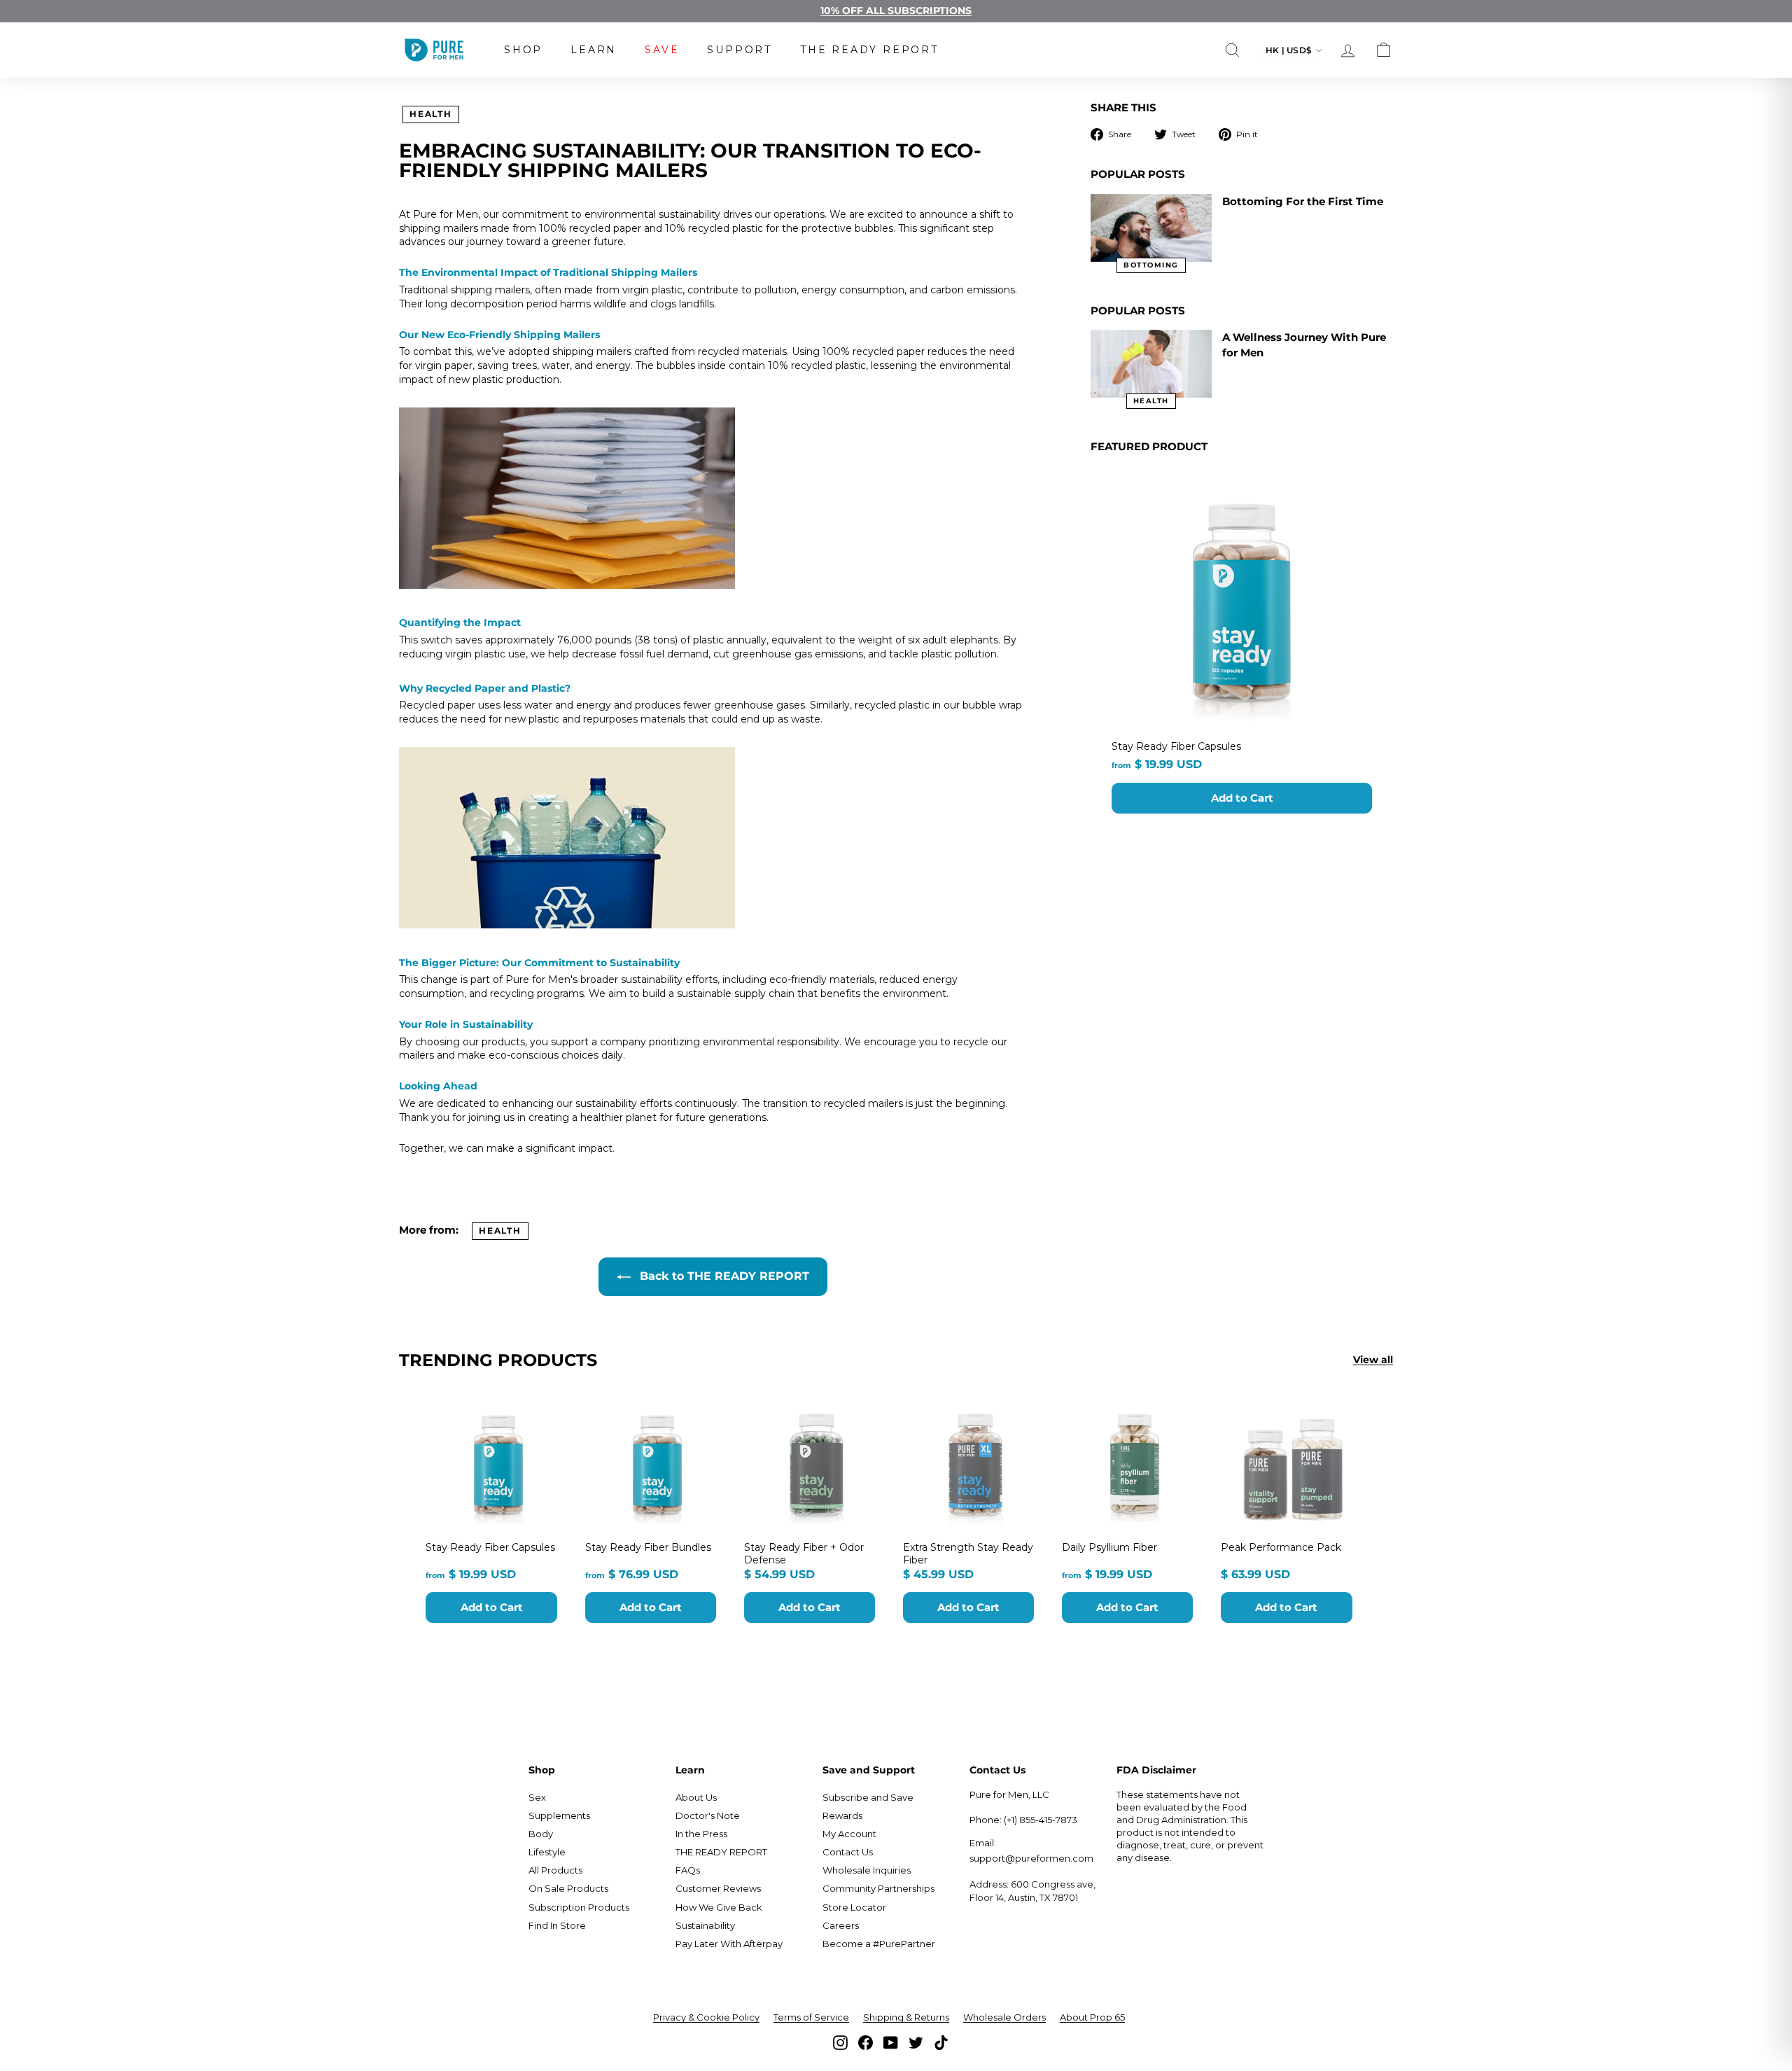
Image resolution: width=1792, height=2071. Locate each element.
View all (1373, 1360)
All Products (555, 1870)
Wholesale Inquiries (867, 1870)
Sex (537, 1797)
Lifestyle (547, 1852)
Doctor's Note (708, 1815)
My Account (849, 1834)
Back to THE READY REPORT (723, 1276)
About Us (696, 1797)
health (431, 114)
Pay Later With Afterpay (729, 1944)
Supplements (559, 1815)
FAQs (688, 1870)
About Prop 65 (1092, 2017)
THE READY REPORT (869, 50)
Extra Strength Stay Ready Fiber (968, 1554)
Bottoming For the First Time (1303, 201)
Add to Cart (1242, 798)
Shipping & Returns (906, 2017)
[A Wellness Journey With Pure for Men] (1151, 364)
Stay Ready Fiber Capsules (1176, 746)
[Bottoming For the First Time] (1151, 228)
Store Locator (854, 1907)
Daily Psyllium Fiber (1109, 1547)
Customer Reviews (718, 1888)
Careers (841, 1925)
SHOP (523, 50)
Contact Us (848, 1852)
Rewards (842, 1815)
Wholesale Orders (1004, 2017)
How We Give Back (719, 1907)
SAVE (662, 50)
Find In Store (557, 1925)
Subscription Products (579, 1907)
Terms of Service (811, 2017)
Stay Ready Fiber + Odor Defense (804, 1554)
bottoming (1151, 265)
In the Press (701, 1834)
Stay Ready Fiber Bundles (648, 1547)
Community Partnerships (878, 1888)
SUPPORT (740, 50)
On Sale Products (568, 1888)
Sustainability (705, 1925)
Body (541, 1834)
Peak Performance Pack (1281, 1547)
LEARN (594, 50)
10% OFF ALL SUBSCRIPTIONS (896, 11)
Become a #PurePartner (879, 1944)
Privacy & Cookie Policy (706, 2017)
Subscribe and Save (868, 1797)
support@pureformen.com (1031, 1858)
